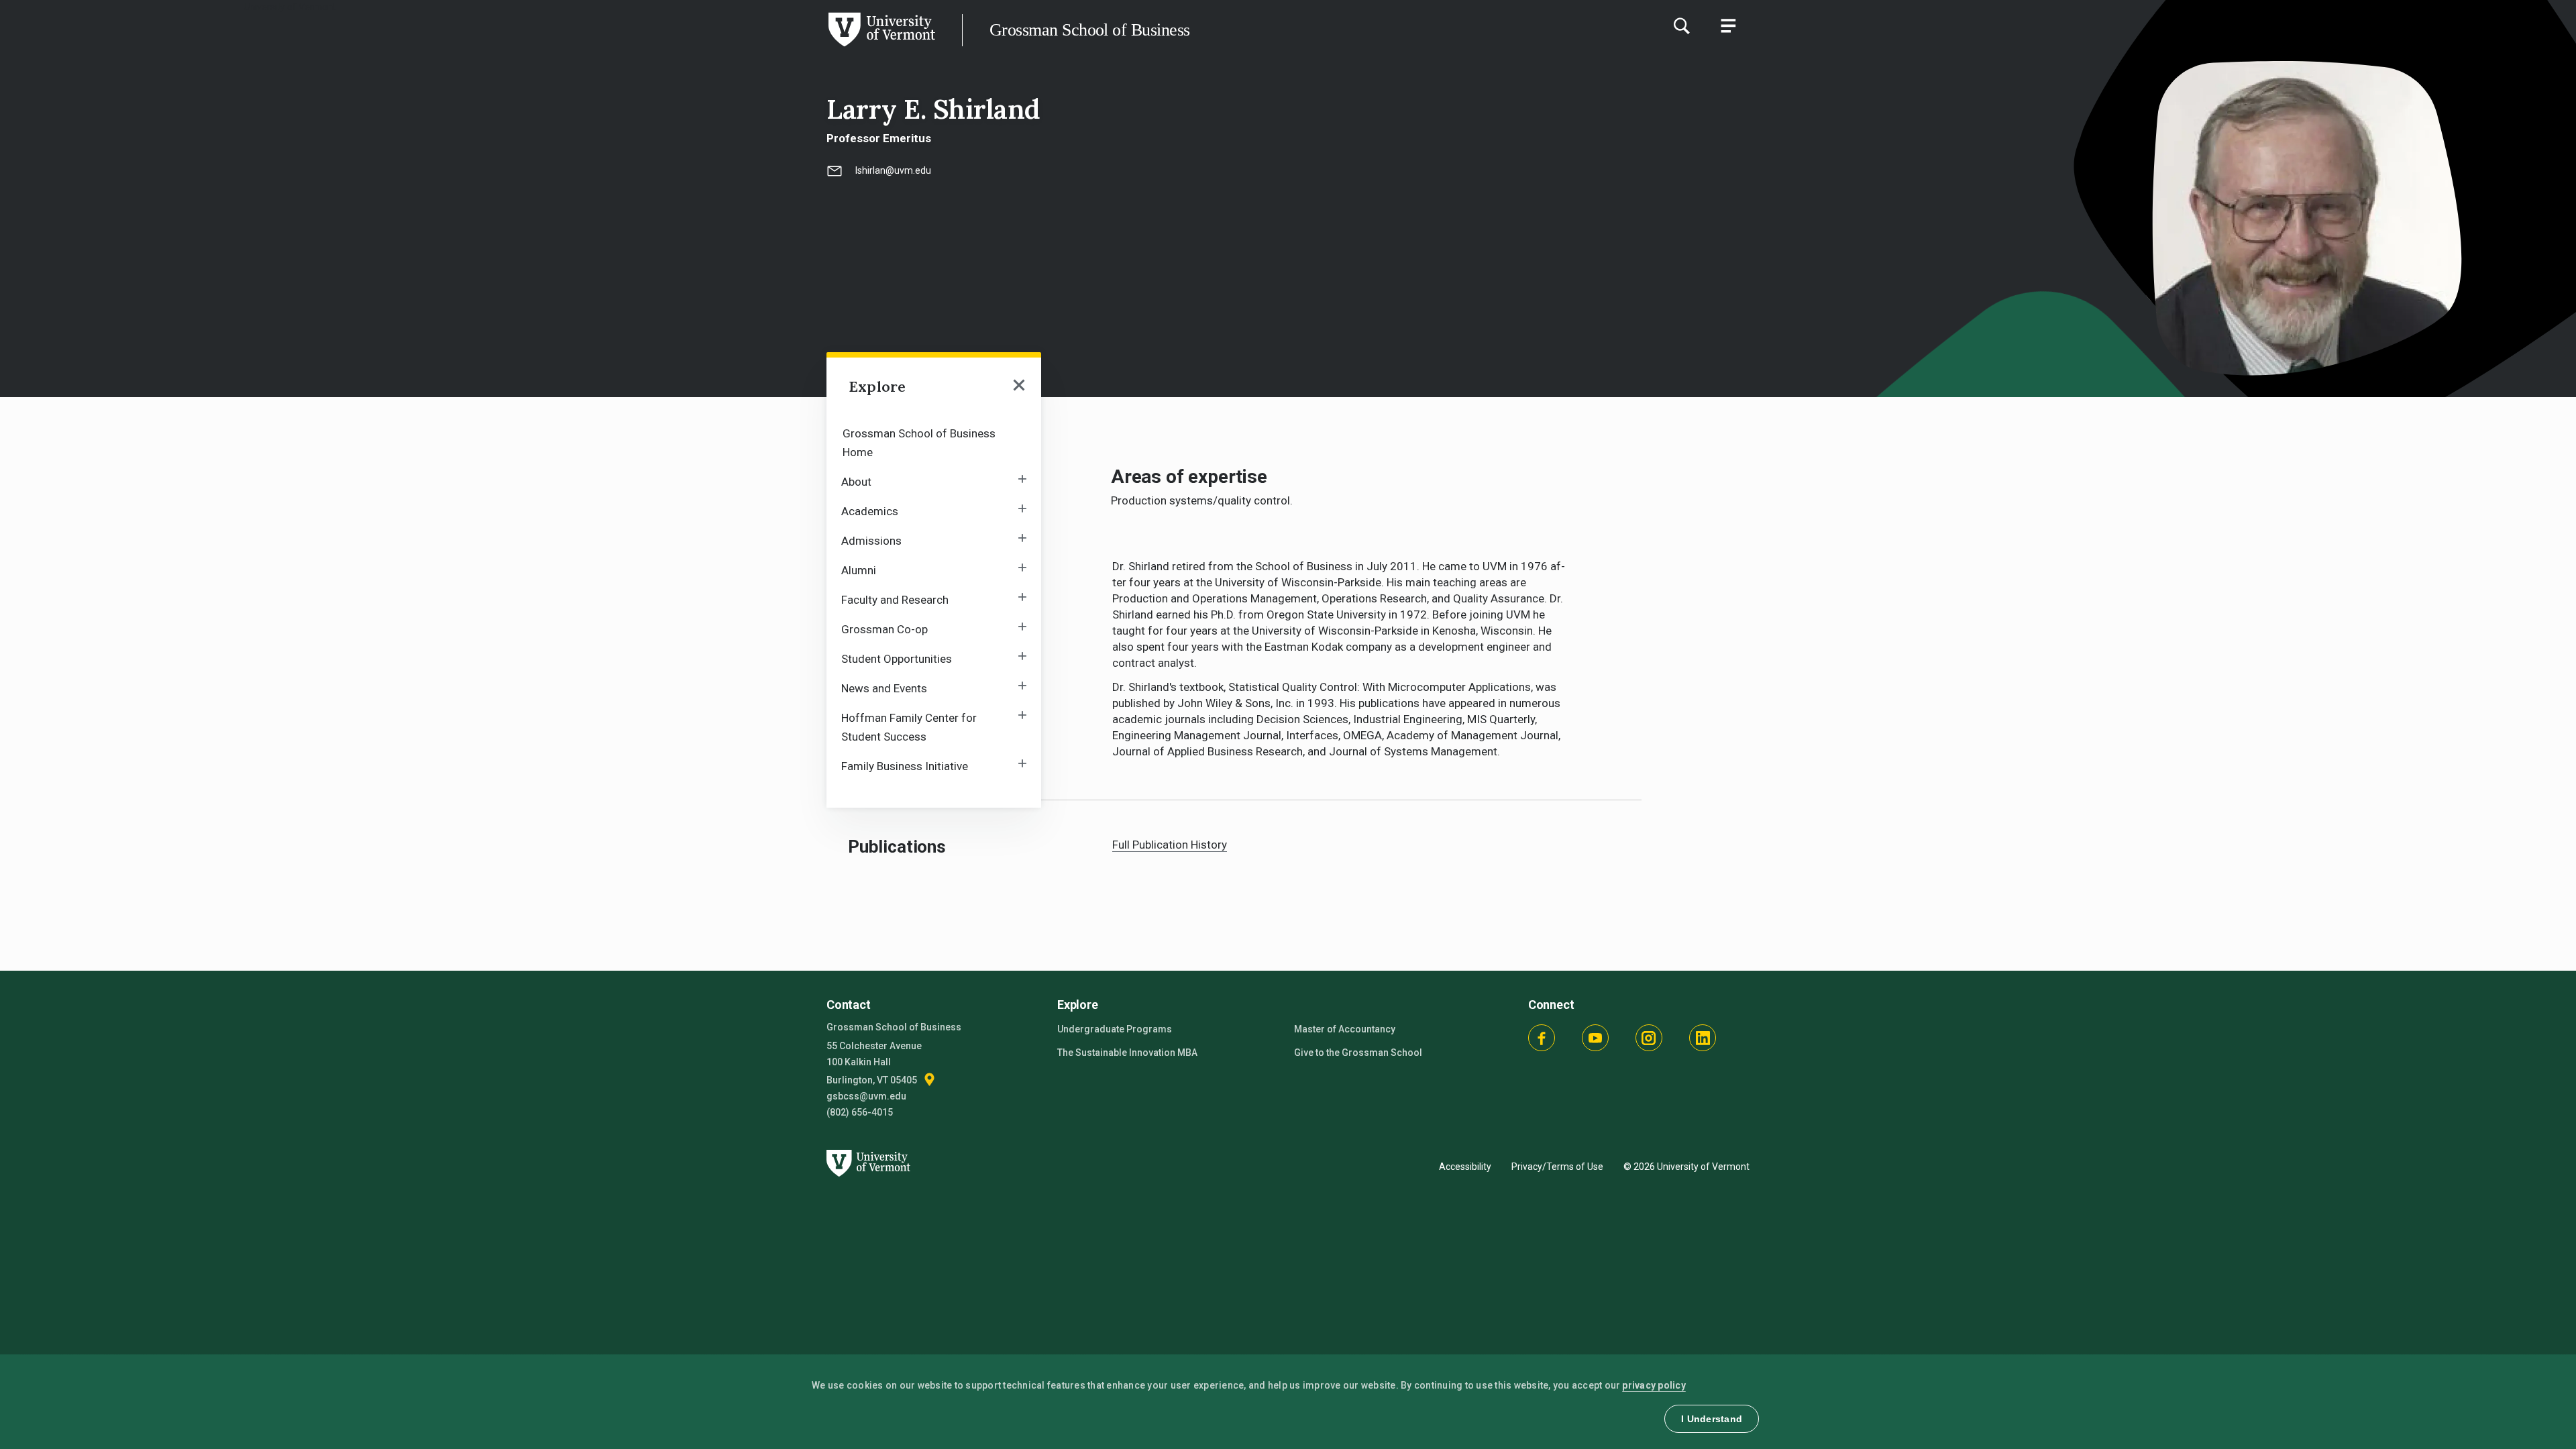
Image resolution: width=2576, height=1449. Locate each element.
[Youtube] (1595, 1038)
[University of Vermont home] (866, 1184)
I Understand (1712, 1419)
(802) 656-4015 (860, 1112)
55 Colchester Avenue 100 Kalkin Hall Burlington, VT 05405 (874, 1063)
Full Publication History (1170, 845)
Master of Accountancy (1345, 1029)
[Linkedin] (1703, 1038)
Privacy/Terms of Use (1557, 1167)
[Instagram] (1649, 1038)
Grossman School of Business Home (919, 443)
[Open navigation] (1019, 386)
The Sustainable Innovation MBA (1127, 1053)
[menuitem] (934, 442)
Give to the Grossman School (1358, 1053)
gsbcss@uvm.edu (866, 1096)
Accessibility (1465, 1167)
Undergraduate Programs (1115, 1029)
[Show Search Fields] (1681, 25)
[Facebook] (1542, 1038)
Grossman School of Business (1089, 30)
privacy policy (1654, 1385)
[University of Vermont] (468, 46)
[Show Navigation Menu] (1728, 25)
